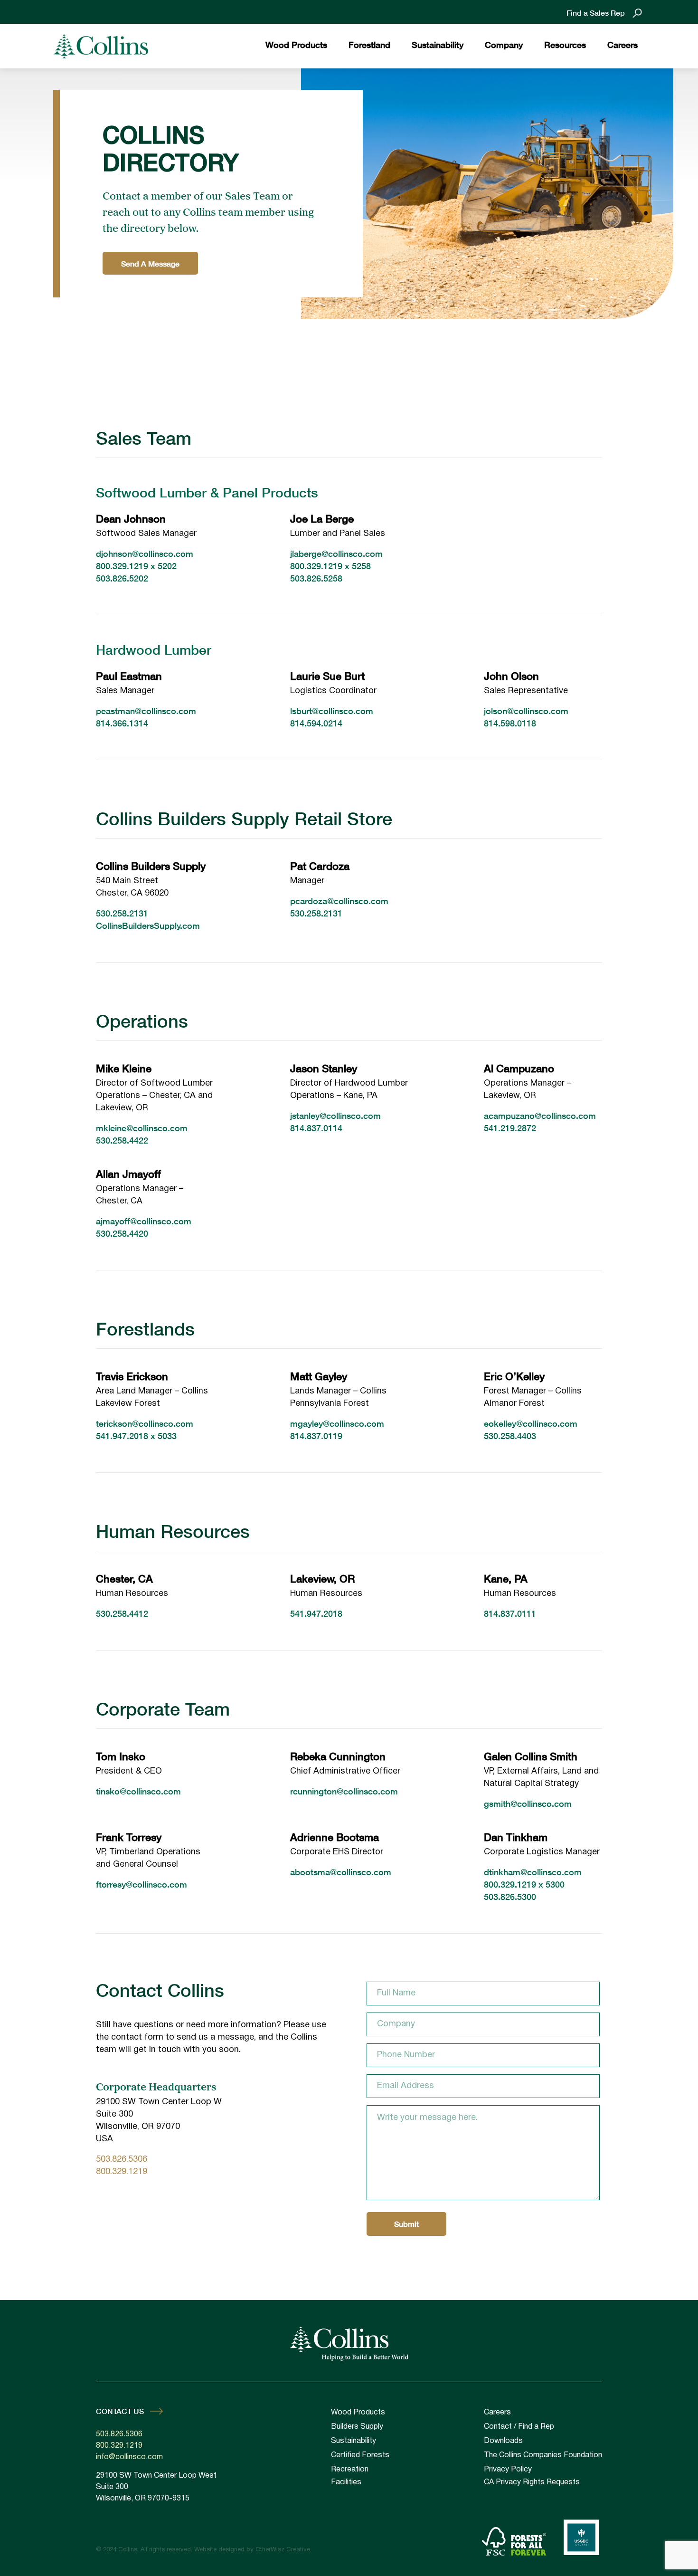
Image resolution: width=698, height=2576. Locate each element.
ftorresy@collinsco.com (141, 1884)
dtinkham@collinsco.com (533, 1872)
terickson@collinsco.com (145, 1423)
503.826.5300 (510, 1897)
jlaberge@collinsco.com (336, 553)
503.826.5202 (122, 578)
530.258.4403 (510, 1436)
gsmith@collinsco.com (528, 1803)
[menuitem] (296, 46)
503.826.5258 (316, 578)
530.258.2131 (122, 913)
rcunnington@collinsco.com (344, 1791)
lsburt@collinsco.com (332, 711)
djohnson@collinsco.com (145, 553)
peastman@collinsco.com (146, 711)
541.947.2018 (122, 1436)
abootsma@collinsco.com (341, 1872)
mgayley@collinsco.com (337, 1423)
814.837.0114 (316, 1128)
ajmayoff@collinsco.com (144, 1221)
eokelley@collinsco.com (531, 1423)
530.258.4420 (122, 1233)
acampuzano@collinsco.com (540, 1116)
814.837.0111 (510, 1613)
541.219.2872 (510, 1128)
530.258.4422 (122, 1140)
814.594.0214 (316, 723)
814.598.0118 (510, 723)
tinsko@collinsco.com (138, 1791)
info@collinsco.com (129, 2457)
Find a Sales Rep (596, 13)
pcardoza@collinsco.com (339, 901)
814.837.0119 (316, 1436)
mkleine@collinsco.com (142, 1128)
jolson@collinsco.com (526, 711)
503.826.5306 (122, 2160)
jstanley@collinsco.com (335, 1116)
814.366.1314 (122, 723)
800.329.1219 (122, 566)
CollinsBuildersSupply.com (148, 925)
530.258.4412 (122, 1613)
